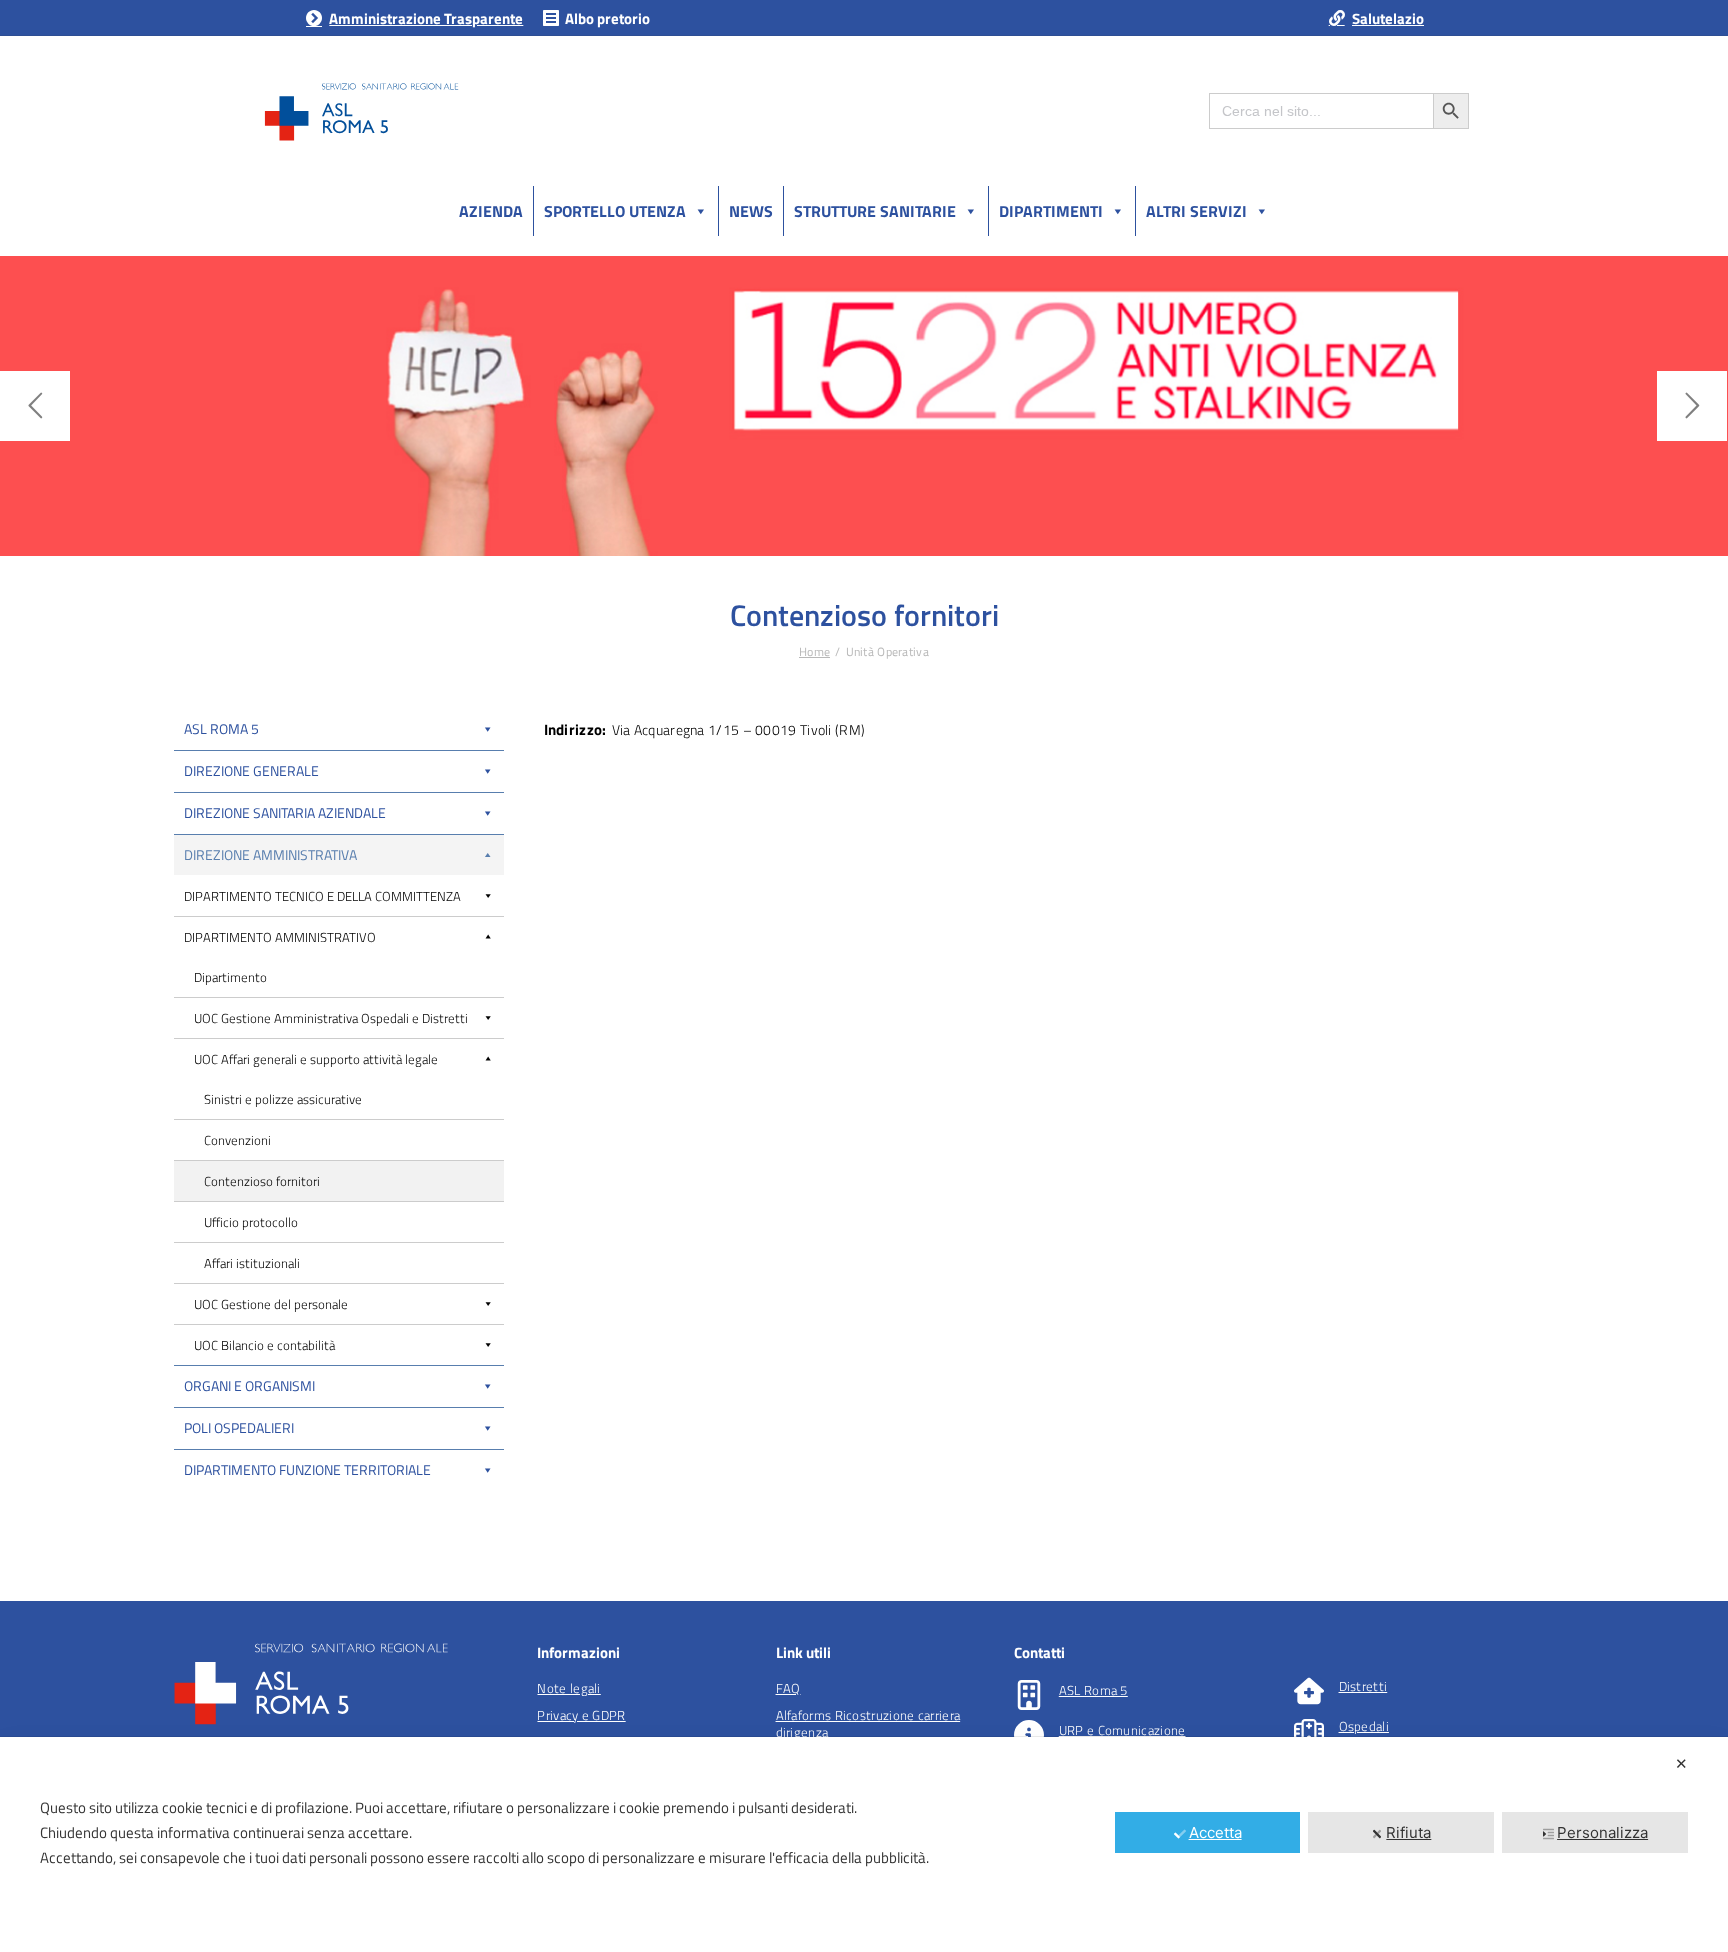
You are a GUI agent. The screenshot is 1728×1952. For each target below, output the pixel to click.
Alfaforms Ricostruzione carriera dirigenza (868, 1723)
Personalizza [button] (1602, 1832)
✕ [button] (1681, 1763)
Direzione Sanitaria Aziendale (285, 812)
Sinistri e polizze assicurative (283, 1099)
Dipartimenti (1051, 211)
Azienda (491, 211)
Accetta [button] (1215, 1832)
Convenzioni (237, 1140)
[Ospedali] (1309, 1731)
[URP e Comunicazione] (1029, 1735)
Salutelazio (1388, 18)
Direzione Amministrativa (270, 854)
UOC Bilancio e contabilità (264, 1345)
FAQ (788, 1688)
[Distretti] (1309, 1691)
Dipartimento (230, 977)
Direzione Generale (251, 770)
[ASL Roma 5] (1029, 1695)
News (751, 211)
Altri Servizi (1196, 211)
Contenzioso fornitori (262, 1181)
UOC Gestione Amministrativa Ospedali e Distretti (331, 1018)
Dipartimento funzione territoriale (307, 1469)
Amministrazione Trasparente (426, 18)
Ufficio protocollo (251, 1222)
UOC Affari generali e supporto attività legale (316, 1059)
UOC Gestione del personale (271, 1304)
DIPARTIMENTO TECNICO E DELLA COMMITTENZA (322, 896)
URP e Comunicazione (1122, 1730)
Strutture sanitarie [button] (875, 211)
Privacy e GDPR (581, 1715)
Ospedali (1364, 1726)
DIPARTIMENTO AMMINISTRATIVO (280, 937)
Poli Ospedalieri (239, 1427)
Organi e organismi (249, 1385)
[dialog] (864, 1844)
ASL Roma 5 (221, 728)
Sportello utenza (615, 211)
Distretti (1363, 1686)
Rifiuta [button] (1408, 1832)
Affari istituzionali (252, 1263)
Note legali (568, 1688)
